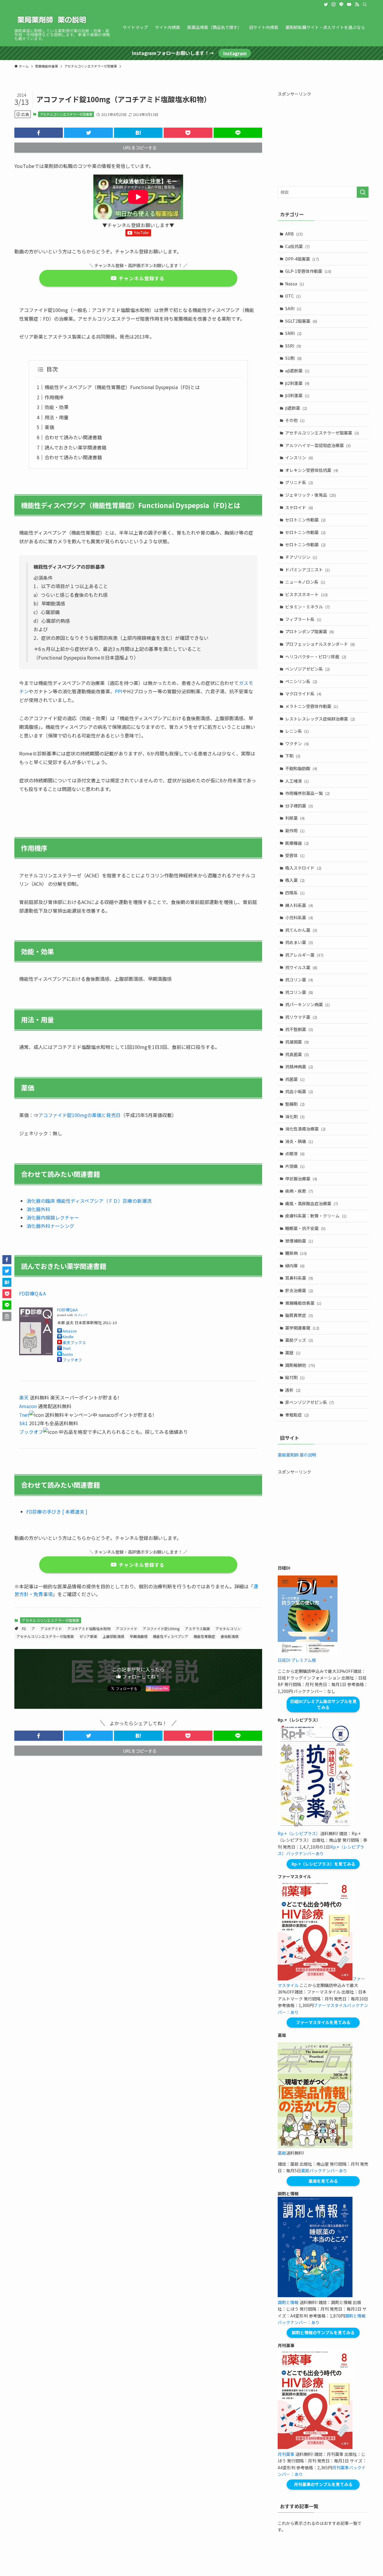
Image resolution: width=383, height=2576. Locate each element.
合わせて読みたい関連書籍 (73, 437)
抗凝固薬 (297, 1042)
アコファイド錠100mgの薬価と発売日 (79, 1115)
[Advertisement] (323, 139)
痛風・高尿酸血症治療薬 (312, 1203)
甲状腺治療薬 (301, 1179)
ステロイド (299, 507)
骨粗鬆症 (297, 1415)
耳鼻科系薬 (299, 1278)
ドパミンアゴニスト (307, 570)
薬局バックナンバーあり (324, 2170)
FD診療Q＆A (32, 1293)
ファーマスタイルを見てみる (323, 2022)
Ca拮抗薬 (297, 246)
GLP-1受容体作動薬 (308, 271)
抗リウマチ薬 (301, 1017)
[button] (39, 133)
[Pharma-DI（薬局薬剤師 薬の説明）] (52, 20)
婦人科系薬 (299, 905)
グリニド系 (299, 482)
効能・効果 (57, 407)
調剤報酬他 (300, 1365)
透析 (293, 1390)
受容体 (295, 855)
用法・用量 (57, 417)
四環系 (295, 893)
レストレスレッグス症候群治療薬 (320, 719)
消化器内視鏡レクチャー (53, 1217)
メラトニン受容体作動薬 (312, 706)
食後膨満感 (230, 1636)
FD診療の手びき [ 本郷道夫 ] (57, 1512)
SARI (293, 308)
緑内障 (295, 1266)
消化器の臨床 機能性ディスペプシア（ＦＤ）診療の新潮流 (89, 1201)
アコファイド (127, 1629)
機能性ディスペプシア (171, 1636)
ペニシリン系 (301, 681)
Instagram (235, 53)
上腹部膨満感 (113, 1636)
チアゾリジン (301, 557)
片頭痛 (295, 1166)
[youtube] (349, 4)
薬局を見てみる (323, 2181)
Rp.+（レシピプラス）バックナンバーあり (321, 1850)
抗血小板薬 (299, 1091)
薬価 (49, 427)
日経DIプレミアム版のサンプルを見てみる (323, 1704)
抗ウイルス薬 (301, 967)
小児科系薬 (299, 917)
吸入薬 (295, 880)
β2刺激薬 (297, 383)
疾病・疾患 (299, 1191)
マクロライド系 (303, 694)
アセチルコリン (228, 1629)
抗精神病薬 (299, 1067)
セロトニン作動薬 (305, 520)
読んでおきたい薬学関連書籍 (76, 447)
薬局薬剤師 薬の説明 (297, 1455)
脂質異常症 (299, 1315)
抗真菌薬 (297, 1054)
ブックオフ (72, 1360)
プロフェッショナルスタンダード (320, 644)
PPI (119, 691)
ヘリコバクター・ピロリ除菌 (316, 657)
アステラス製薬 (197, 1629)
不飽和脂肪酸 (301, 768)
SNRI (293, 333)
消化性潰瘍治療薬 (305, 1129)
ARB (294, 234)
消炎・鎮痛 (299, 1141)
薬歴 (293, 1353)
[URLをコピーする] (7, 1316)
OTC (293, 296)
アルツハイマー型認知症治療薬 (318, 445)
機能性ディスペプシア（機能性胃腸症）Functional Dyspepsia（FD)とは (122, 387)
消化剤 (295, 1116)
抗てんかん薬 (301, 930)
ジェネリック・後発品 (311, 495)
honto (68, 1354)
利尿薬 (295, 818)
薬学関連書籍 (302, 1328)
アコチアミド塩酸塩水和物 (89, 1629)
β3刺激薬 (297, 395)
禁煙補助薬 (299, 1241)
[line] (341, 4)
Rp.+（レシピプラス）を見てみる (323, 1864)
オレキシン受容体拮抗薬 (312, 470)
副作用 (295, 830)
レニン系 (297, 731)
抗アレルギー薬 (304, 955)
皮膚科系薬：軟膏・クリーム (316, 1216)
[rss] (357, 4)
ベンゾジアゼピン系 (307, 669)
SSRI (293, 346)
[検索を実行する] (363, 192)
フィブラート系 (303, 619)
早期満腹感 (139, 1636)
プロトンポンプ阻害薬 (310, 631)
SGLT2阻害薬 (301, 321)
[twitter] (326, 4)
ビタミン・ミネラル (307, 607)
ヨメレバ (80, 1315)
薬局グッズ (299, 1340)
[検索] (365, 4)
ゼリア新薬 (88, 1636)
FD (24, 1629)
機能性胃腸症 (204, 1636)
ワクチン (297, 744)
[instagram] (334, 4)
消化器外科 (38, 1209)
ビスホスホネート (306, 594)
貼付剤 (295, 1377)
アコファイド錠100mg (161, 1629)
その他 (295, 420)
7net (67, 1348)
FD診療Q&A (67, 1310)
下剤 (293, 756)
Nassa (295, 284)
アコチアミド (51, 1629)
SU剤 (293, 358)
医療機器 (297, 843)
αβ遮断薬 (297, 371)
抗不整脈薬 (299, 1029)
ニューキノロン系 (305, 582)
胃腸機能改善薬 (303, 1303)
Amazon (70, 1331)
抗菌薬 (295, 1079)
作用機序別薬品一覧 (307, 793)
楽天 (24, 1397)
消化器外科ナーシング (50, 1226)
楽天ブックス (74, 1343)
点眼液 (295, 1154)
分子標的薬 (299, 806)
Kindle (68, 1337)
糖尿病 (296, 1253)
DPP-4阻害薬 (302, 259)
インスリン (299, 458)
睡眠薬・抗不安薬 (305, 1228)
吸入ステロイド (303, 868)
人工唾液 (297, 781)
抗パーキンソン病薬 (307, 1004)
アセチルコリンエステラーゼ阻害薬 (66, 114)
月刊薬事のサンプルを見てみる (323, 2484)
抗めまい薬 (299, 942)
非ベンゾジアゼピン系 (310, 1402)
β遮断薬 (296, 408)
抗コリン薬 (299, 980)
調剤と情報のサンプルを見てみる (323, 2332)
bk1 (24, 1423)
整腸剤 (295, 1104)
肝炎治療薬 (299, 1290)
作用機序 (54, 397)
